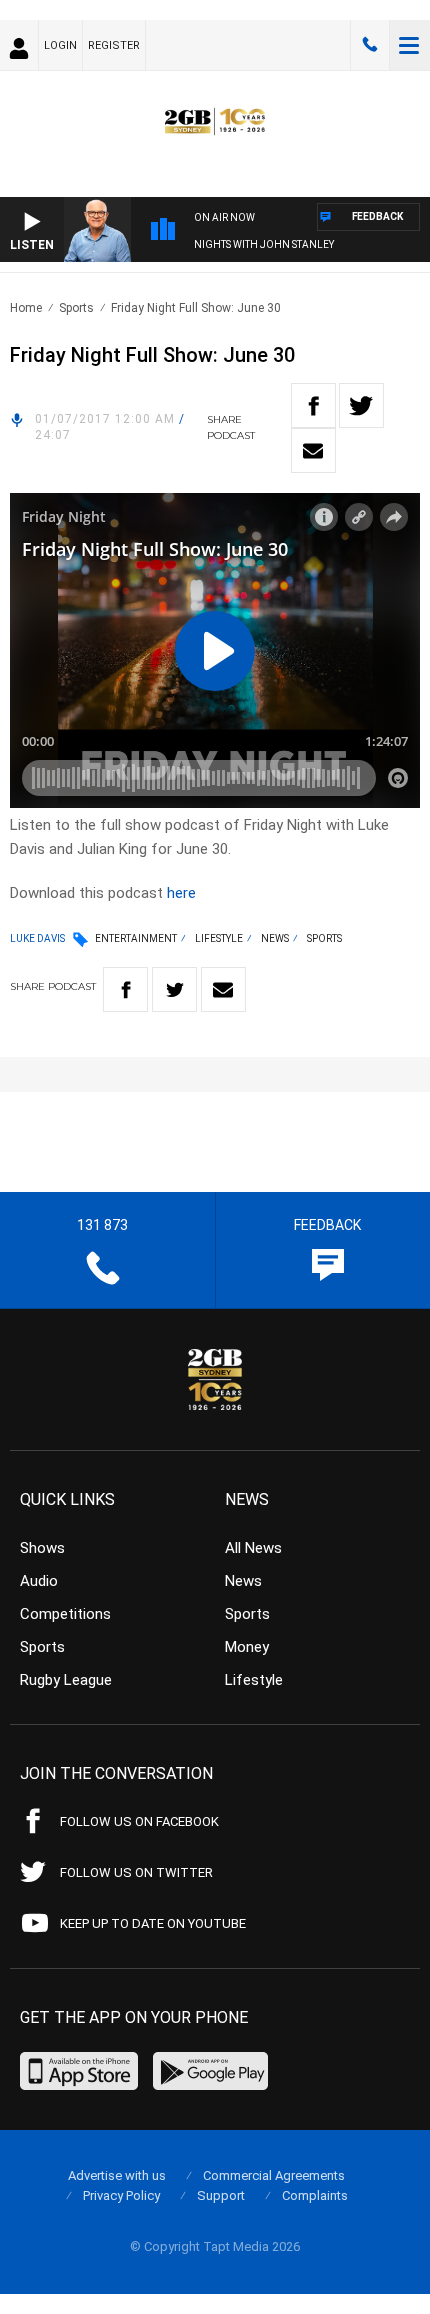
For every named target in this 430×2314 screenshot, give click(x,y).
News (275, 938)
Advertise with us (117, 2175)
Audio (39, 1581)
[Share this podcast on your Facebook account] (313, 405)
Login (60, 45)
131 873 (370, 45)
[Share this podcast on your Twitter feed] (361, 405)
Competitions (65, 1614)
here (181, 893)
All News (253, 1548)
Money (247, 1647)
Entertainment (136, 938)
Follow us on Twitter (136, 1872)
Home (26, 308)
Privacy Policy (121, 2195)
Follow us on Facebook (139, 1821)
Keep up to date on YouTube (153, 1923)
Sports (76, 308)
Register (114, 45)
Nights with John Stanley (264, 244)
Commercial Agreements (274, 2175)
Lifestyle (219, 938)
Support (221, 2195)
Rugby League (66, 1680)
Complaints (315, 2195)
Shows (42, 1548)
